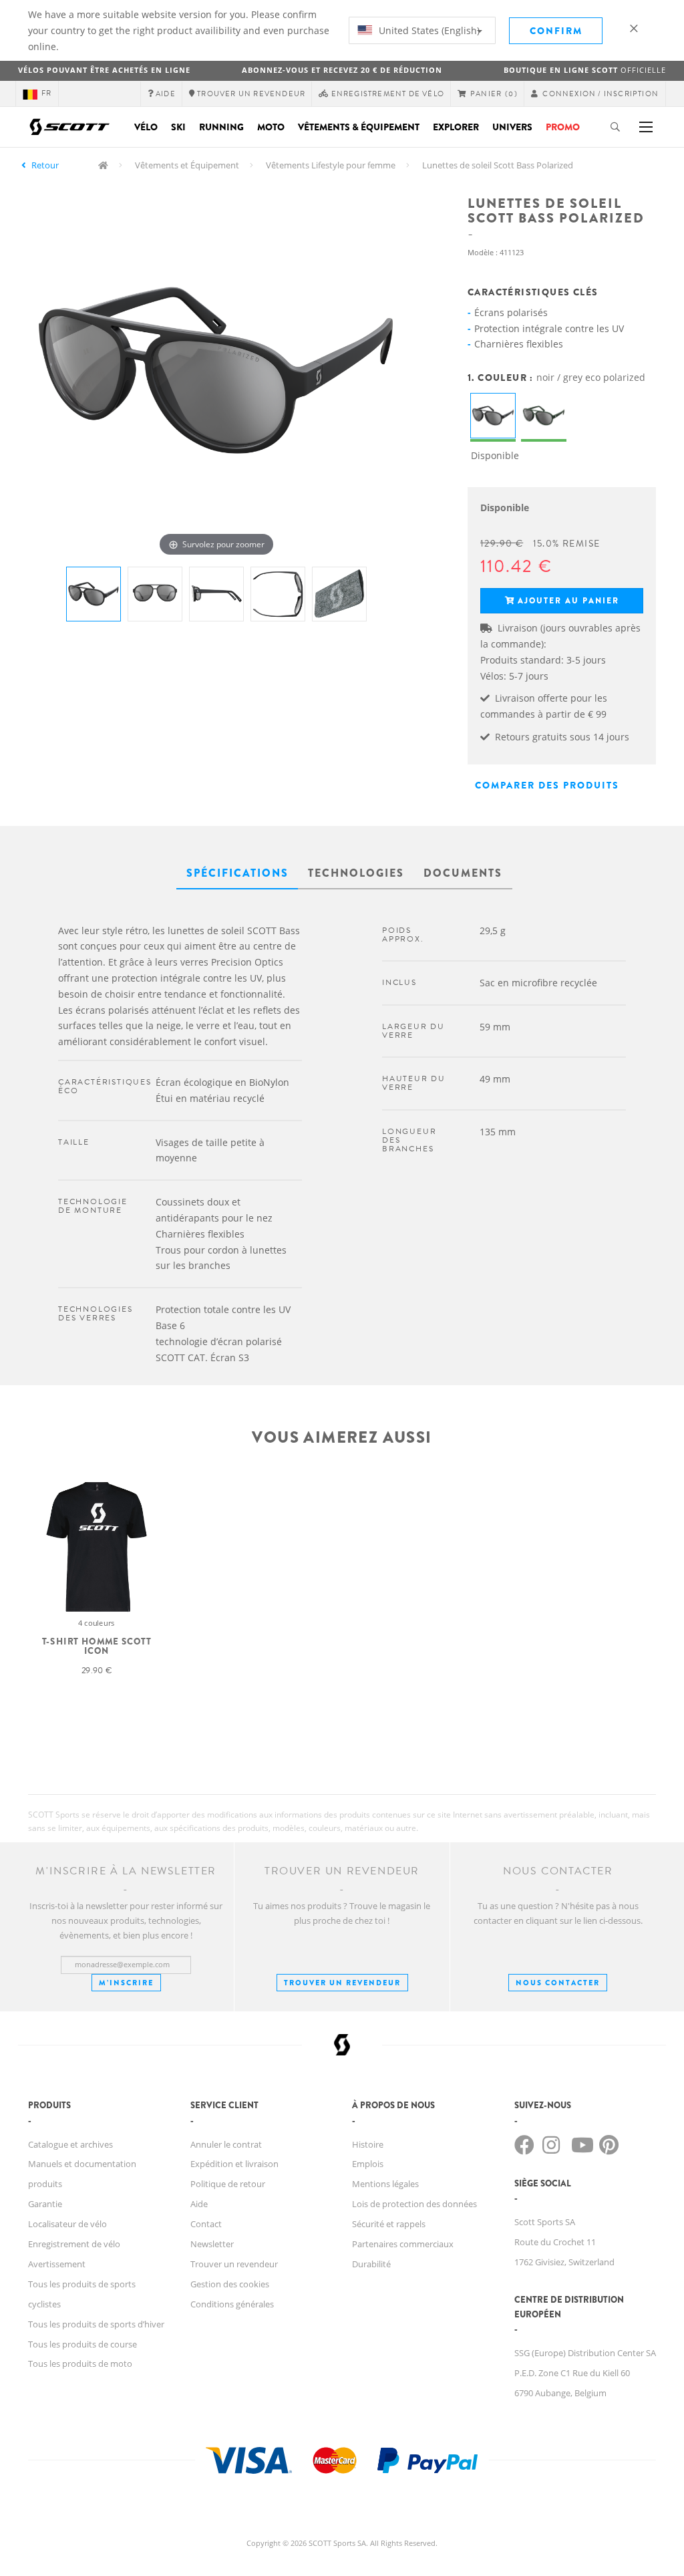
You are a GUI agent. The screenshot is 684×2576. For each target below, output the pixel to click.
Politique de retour (228, 2184)
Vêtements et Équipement (187, 165)
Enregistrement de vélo (74, 2244)
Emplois (368, 2164)
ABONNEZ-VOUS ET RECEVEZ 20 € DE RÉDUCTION (342, 70)
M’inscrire (126, 1983)
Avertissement (57, 2264)
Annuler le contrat (226, 2144)
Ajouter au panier (568, 601)
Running (221, 127)
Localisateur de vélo (67, 2224)
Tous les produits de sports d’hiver (96, 2324)
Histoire (368, 2144)
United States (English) (428, 30)
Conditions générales (232, 2304)
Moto (271, 127)
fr (46, 93)
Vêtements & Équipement (359, 127)
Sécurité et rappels (389, 2224)
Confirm (556, 31)
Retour (45, 165)
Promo (563, 127)
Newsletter (212, 2244)
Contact (206, 2224)
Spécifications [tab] (237, 873)
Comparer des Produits (547, 785)
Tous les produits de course (82, 2344)
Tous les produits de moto (80, 2364)
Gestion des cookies (230, 2284)
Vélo (146, 127)
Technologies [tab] (356, 873)
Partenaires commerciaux (403, 2244)
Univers (512, 127)
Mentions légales (385, 2184)
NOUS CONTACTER (558, 1983)
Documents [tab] (463, 873)
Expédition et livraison (234, 2164)
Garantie (45, 2204)
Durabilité (371, 2264)
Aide (199, 2204)
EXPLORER (456, 127)
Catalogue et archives (70, 2144)
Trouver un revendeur (342, 1983)
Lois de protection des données (414, 2204)
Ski (178, 127)
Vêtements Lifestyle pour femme (331, 165)
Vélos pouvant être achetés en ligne (104, 70)
